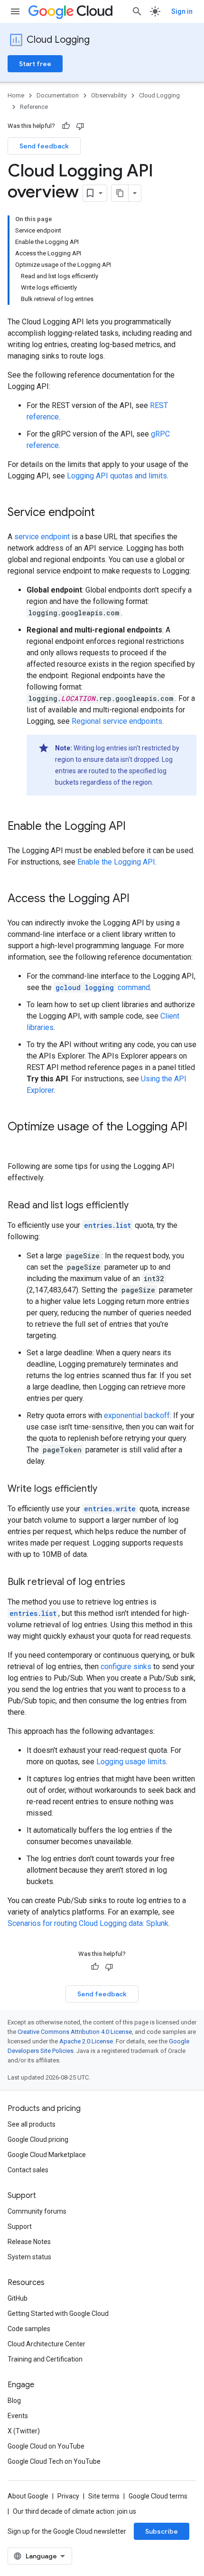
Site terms (104, 2496)
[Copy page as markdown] (120, 193)
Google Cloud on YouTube (46, 2446)
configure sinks (126, 1667)
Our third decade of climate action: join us (74, 2511)
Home (16, 95)
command (103, 987)
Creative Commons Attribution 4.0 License (75, 2032)
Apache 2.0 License (86, 2041)
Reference (34, 107)
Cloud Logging (58, 40)
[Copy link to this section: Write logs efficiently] (107, 1489)
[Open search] (137, 11)
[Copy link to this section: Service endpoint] (104, 513)
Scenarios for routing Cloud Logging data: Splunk (88, 1923)
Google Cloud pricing (38, 2139)
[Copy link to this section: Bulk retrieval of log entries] (135, 1583)
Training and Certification (45, 2359)
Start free (35, 64)
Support (20, 2226)
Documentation (58, 95)
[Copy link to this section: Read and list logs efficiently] (138, 1206)
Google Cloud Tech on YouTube (54, 2461)
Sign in (182, 11)
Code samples (29, 2329)
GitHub (18, 2298)
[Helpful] (66, 126)
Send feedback (44, 146)
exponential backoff (137, 1415)
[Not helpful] (80, 126)
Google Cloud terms (158, 2496)
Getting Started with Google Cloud (58, 2314)
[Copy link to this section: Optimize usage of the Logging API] (17, 1143)
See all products (32, 2124)
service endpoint (42, 537)
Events (18, 2416)
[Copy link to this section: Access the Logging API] (139, 899)
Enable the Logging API (116, 862)
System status (29, 2257)
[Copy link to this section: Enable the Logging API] (135, 827)
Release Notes (29, 2242)
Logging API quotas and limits (117, 476)
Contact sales (28, 2170)
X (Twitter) (24, 2431)
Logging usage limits (131, 1762)
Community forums (37, 2211)
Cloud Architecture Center (46, 2344)
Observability (109, 95)
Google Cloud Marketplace (47, 2155)
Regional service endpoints (117, 721)
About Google (28, 2496)
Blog (14, 2401)
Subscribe (162, 2531)
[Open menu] (15, 11)
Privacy (68, 2496)
